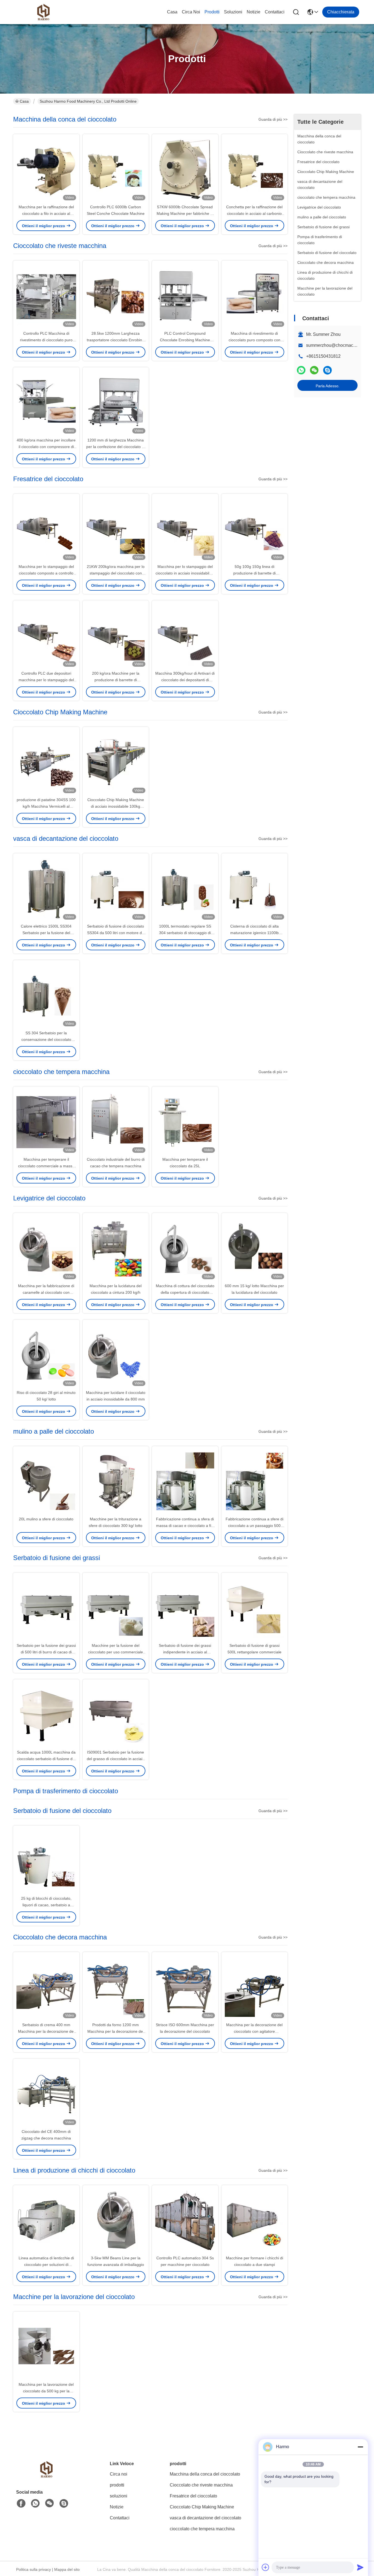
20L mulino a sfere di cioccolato (46, 1519)
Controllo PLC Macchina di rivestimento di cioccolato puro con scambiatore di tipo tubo (46, 340)
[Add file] (266, 2567)
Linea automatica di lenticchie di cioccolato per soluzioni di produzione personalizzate (46, 2265)
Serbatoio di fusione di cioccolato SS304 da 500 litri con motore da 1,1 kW (116, 933)
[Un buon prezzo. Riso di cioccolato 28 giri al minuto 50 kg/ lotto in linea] (46, 1355)
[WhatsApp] (301, 370)
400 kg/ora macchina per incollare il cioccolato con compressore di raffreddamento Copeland (46, 447)
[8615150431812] (35, 2503)
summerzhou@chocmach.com (336, 345)
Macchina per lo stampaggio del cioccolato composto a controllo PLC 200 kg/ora (46, 573)
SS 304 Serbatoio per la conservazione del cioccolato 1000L (46, 1039)
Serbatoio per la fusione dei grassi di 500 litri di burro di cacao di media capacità (46, 1652)
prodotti (212, 12)
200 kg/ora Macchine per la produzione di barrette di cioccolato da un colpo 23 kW (116, 680)
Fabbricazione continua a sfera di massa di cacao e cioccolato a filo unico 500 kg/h (185, 1526)
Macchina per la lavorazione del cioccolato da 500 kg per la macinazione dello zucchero (46, 2391)
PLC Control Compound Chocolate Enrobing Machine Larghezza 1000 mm (185, 340)
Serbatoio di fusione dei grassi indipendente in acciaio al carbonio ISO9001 (185, 1652)
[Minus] (360, 2447)
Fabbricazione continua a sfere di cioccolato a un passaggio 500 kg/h (254, 1526)
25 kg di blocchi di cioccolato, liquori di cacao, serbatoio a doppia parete (46, 1905)
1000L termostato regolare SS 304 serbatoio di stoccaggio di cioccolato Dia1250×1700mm (185, 933)
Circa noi (191, 12)
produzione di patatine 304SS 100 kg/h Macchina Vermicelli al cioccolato (46, 806)
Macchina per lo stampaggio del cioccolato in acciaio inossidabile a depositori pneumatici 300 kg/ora (185, 573)
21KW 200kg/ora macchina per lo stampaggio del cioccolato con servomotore (116, 573)
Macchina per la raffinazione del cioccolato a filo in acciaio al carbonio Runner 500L (46, 213)
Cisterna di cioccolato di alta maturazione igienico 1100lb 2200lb (254, 933)
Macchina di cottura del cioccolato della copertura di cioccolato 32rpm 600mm (185, 1292)
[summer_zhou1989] (327, 370)
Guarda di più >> (273, 119)
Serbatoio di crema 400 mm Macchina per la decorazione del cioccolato (46, 2031)
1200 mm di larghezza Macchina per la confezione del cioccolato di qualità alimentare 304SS (116, 447)
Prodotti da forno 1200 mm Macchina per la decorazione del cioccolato (116, 2031)
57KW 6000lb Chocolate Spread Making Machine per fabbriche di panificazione (185, 213)
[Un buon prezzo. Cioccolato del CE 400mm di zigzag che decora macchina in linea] (46, 2093)
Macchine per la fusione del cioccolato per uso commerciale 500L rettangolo (116, 1652)
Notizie (254, 12)
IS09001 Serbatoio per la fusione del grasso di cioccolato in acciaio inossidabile (116, 1759)
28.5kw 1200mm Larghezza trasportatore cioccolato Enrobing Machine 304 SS (116, 340)
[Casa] (46, 2476)
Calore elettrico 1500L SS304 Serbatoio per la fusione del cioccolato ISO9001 (46, 933)
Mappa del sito (67, 2569)
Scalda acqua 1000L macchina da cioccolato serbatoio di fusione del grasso (46, 1759)
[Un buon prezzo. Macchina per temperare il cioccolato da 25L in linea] (185, 1121)
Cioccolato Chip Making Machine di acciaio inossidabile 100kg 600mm (116, 806)
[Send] (360, 2567)
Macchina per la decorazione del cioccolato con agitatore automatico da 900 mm (254, 2031)
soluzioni (233, 12)
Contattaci (275, 12)
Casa (172, 12)
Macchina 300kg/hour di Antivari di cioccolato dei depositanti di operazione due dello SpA (185, 680)
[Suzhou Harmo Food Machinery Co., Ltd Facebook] (21, 2503)
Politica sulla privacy (34, 2569)
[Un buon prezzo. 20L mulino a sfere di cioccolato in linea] (46, 1481)
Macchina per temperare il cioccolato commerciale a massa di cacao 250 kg (46, 1166)
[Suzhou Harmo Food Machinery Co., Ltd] (43, 12)
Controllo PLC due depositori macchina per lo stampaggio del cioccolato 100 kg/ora (46, 680)
